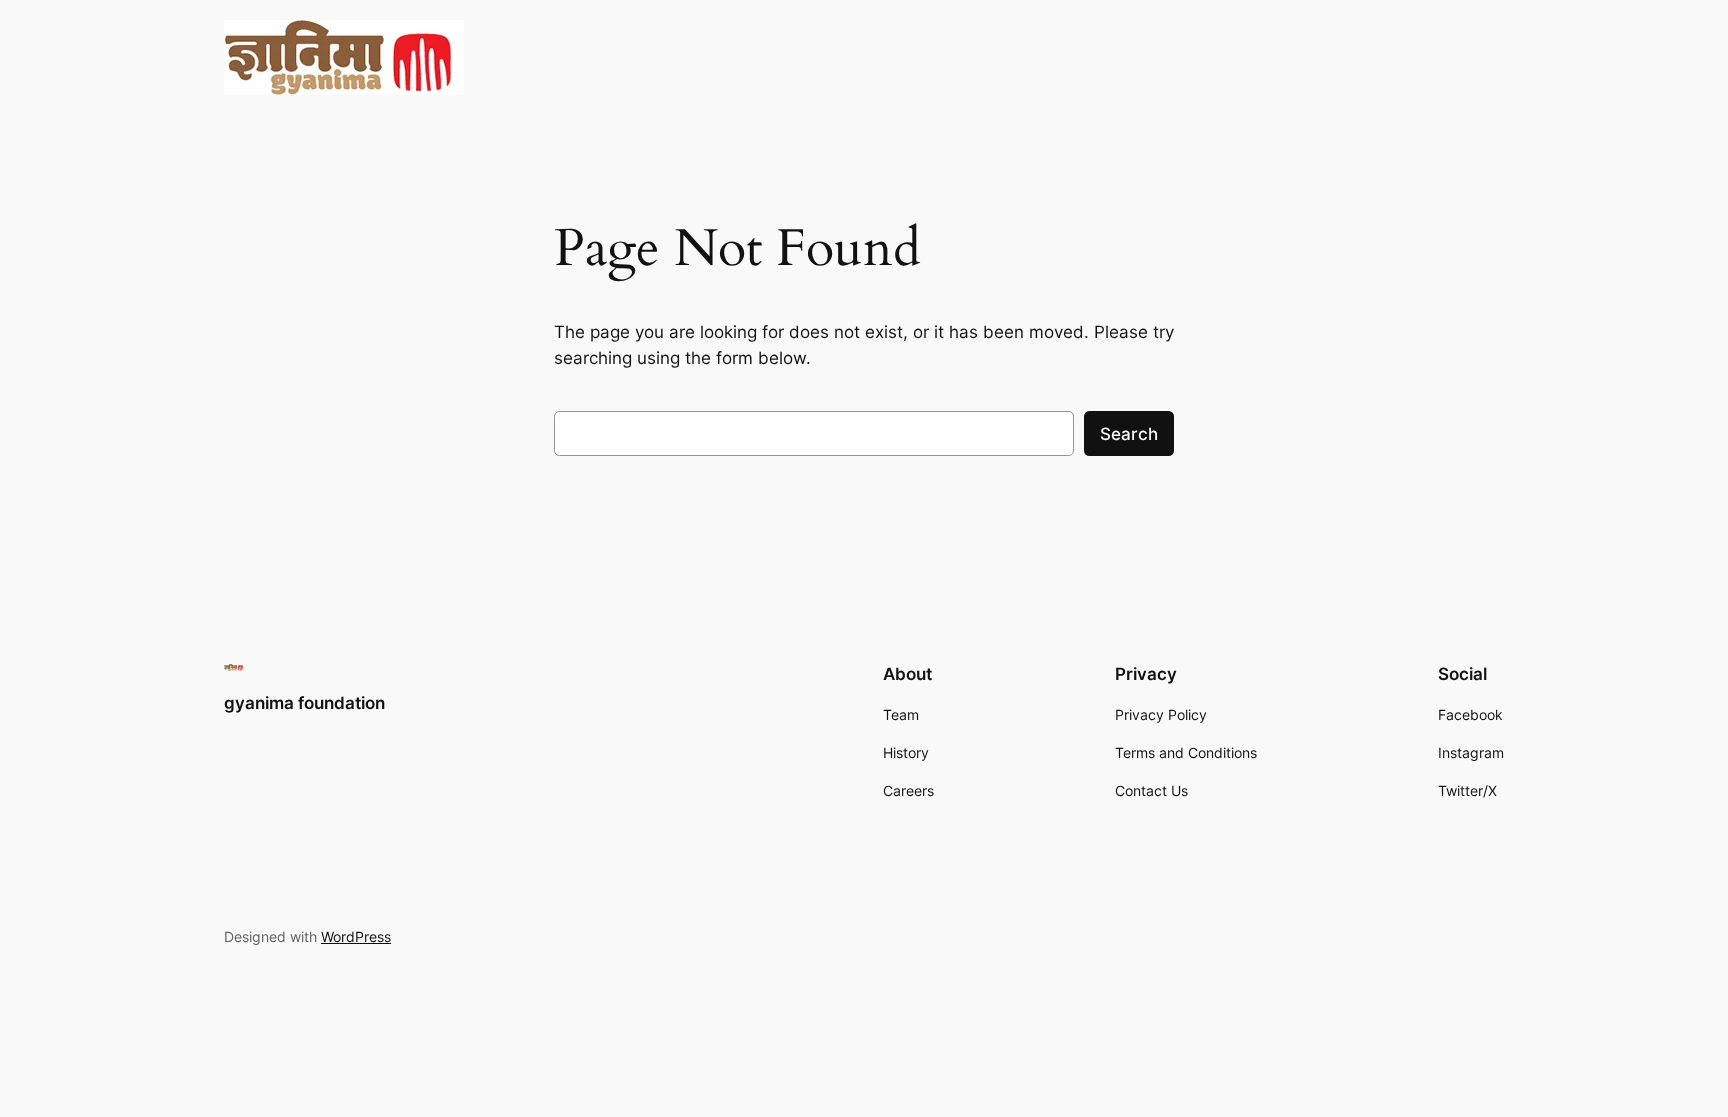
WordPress (356, 936)
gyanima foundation (304, 703)
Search (1129, 434)
